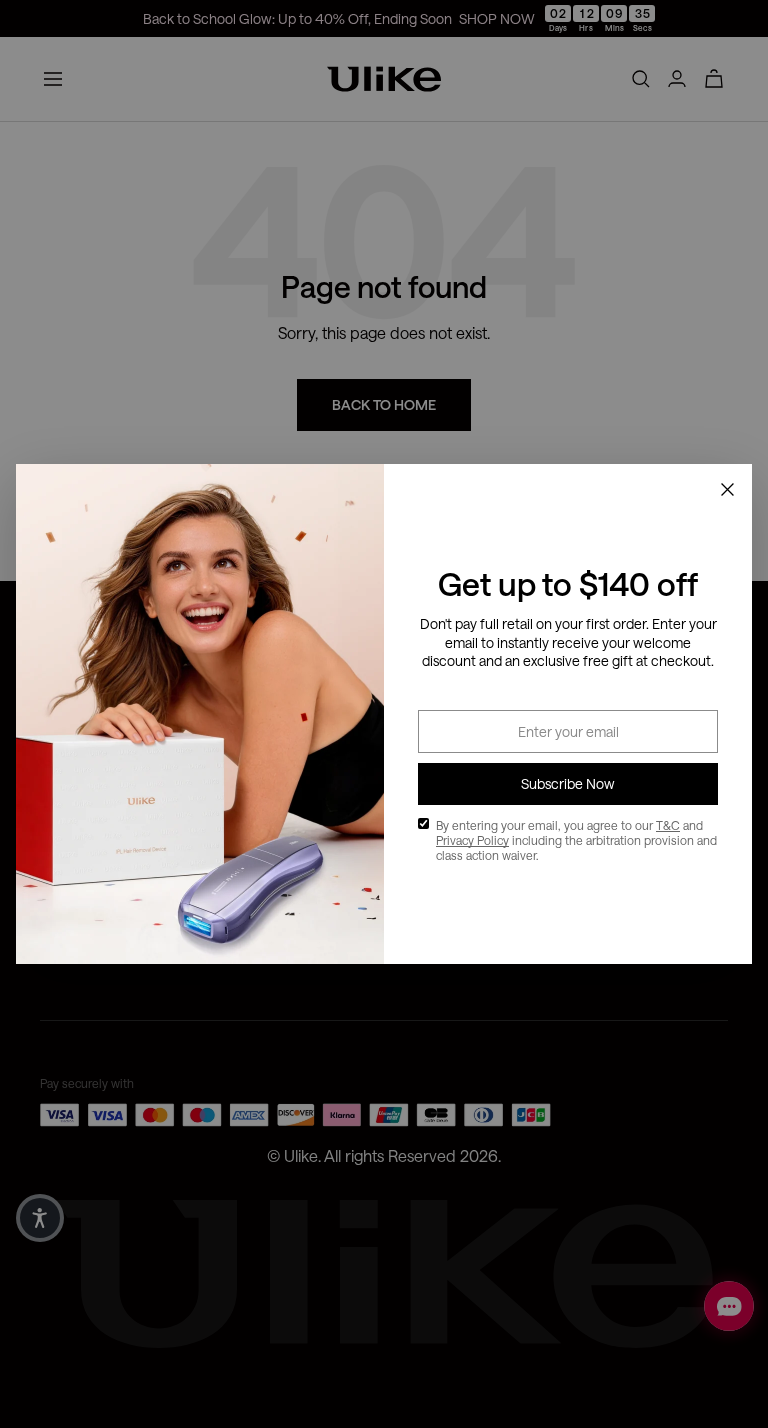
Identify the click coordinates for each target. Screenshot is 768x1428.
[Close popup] (727, 489)
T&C (668, 825)
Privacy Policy (472, 840)
